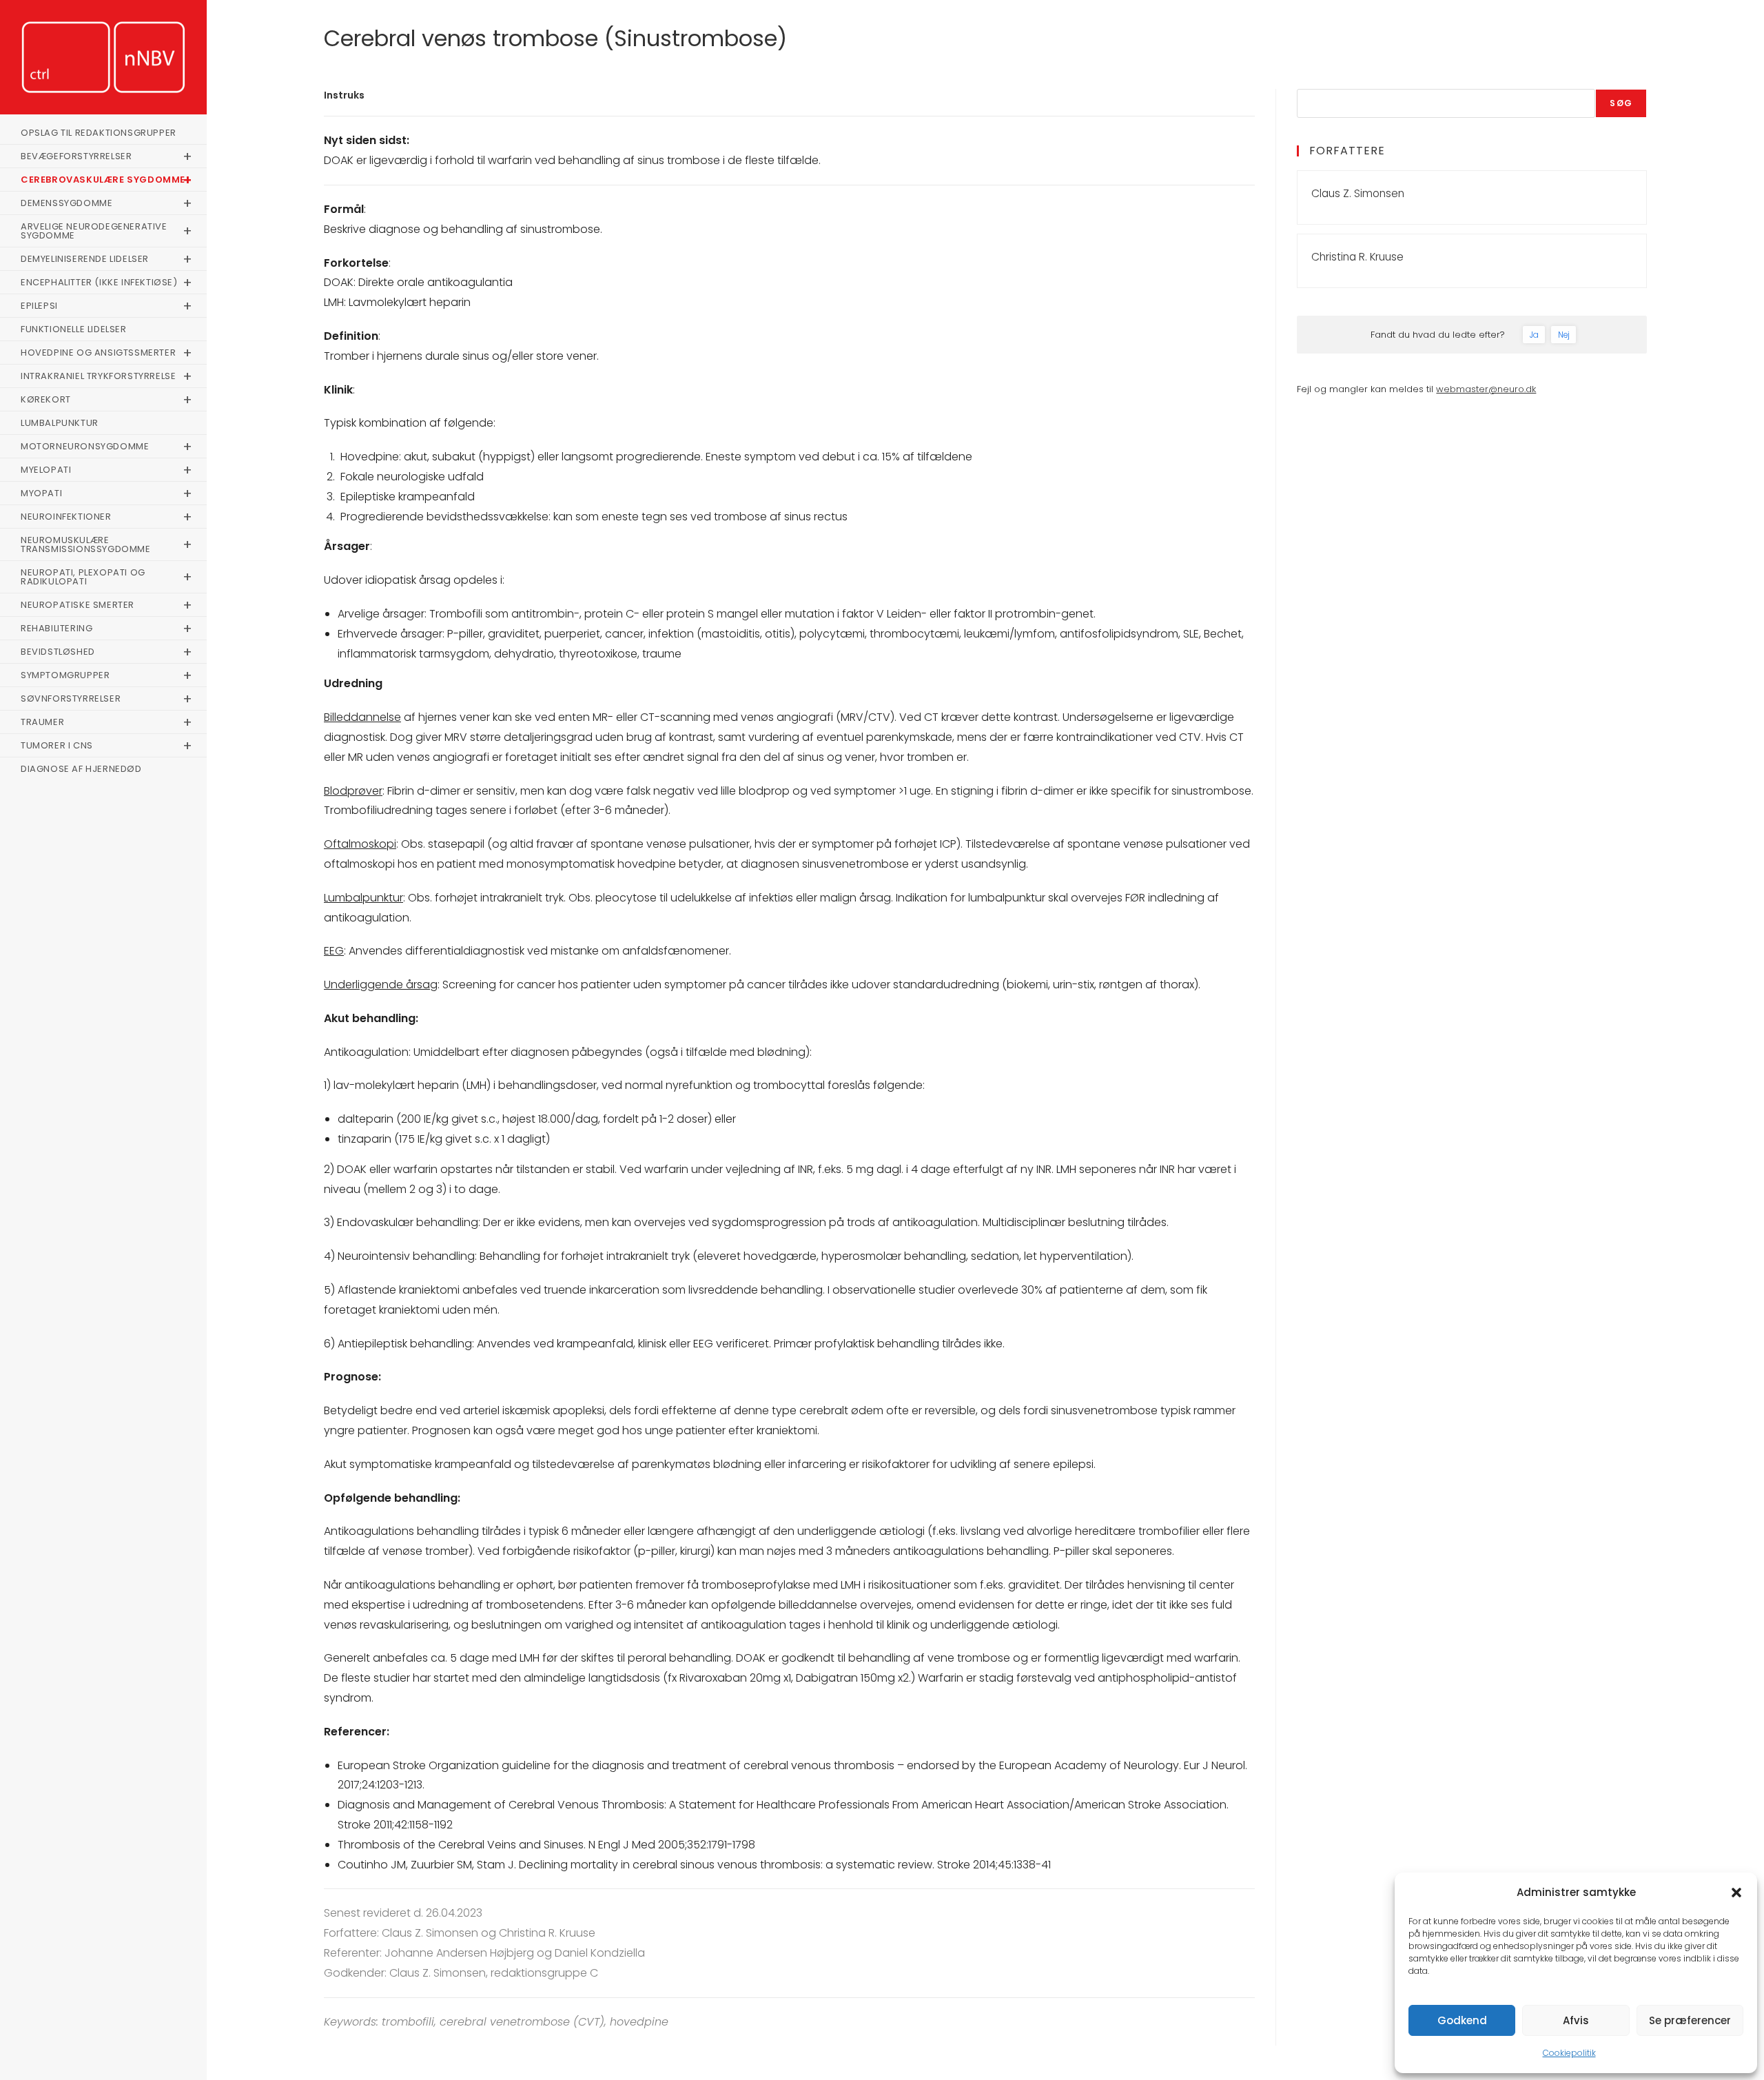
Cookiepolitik (1569, 2053)
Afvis (1576, 2020)
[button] (1736, 1893)
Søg (1621, 103)
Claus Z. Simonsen (1358, 193)
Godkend (1462, 2020)
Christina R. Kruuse (1357, 257)
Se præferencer (1690, 2020)
